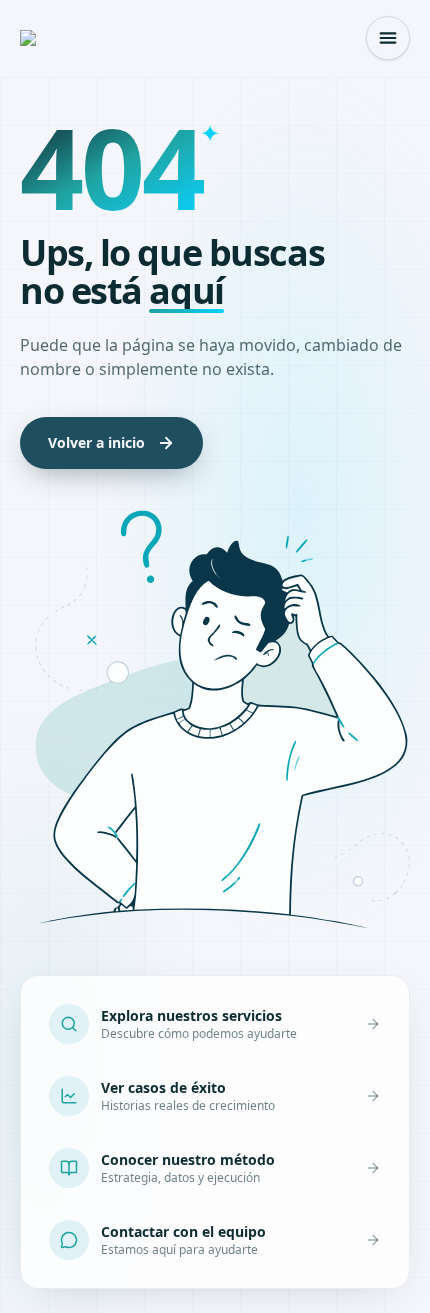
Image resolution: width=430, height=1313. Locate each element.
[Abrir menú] (388, 38)
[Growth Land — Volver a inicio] (52, 38)
